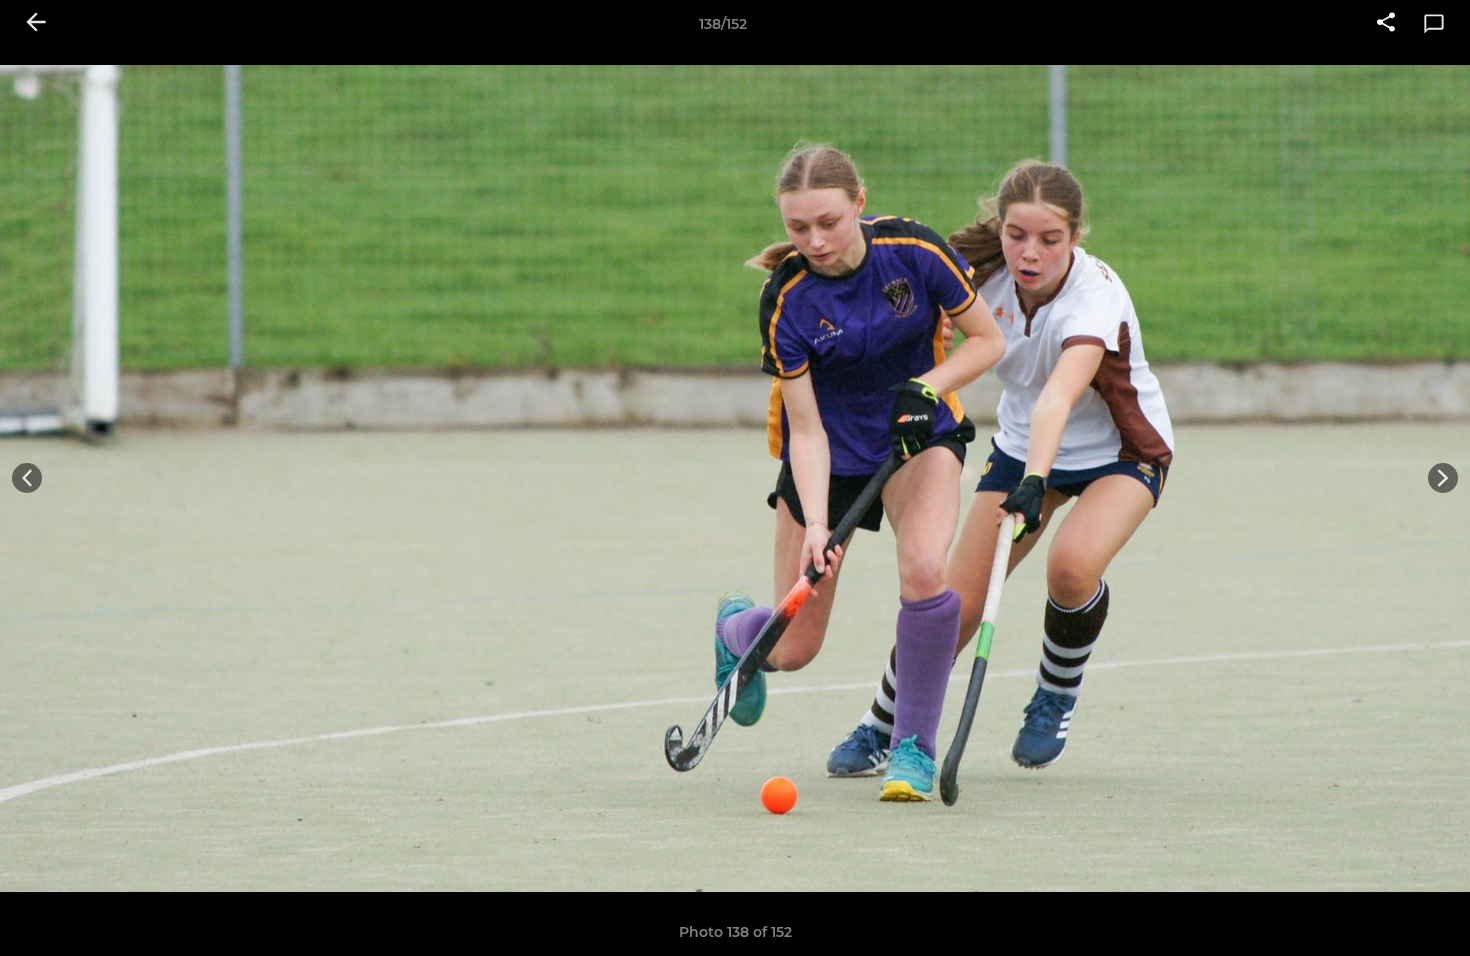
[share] (1386, 24)
